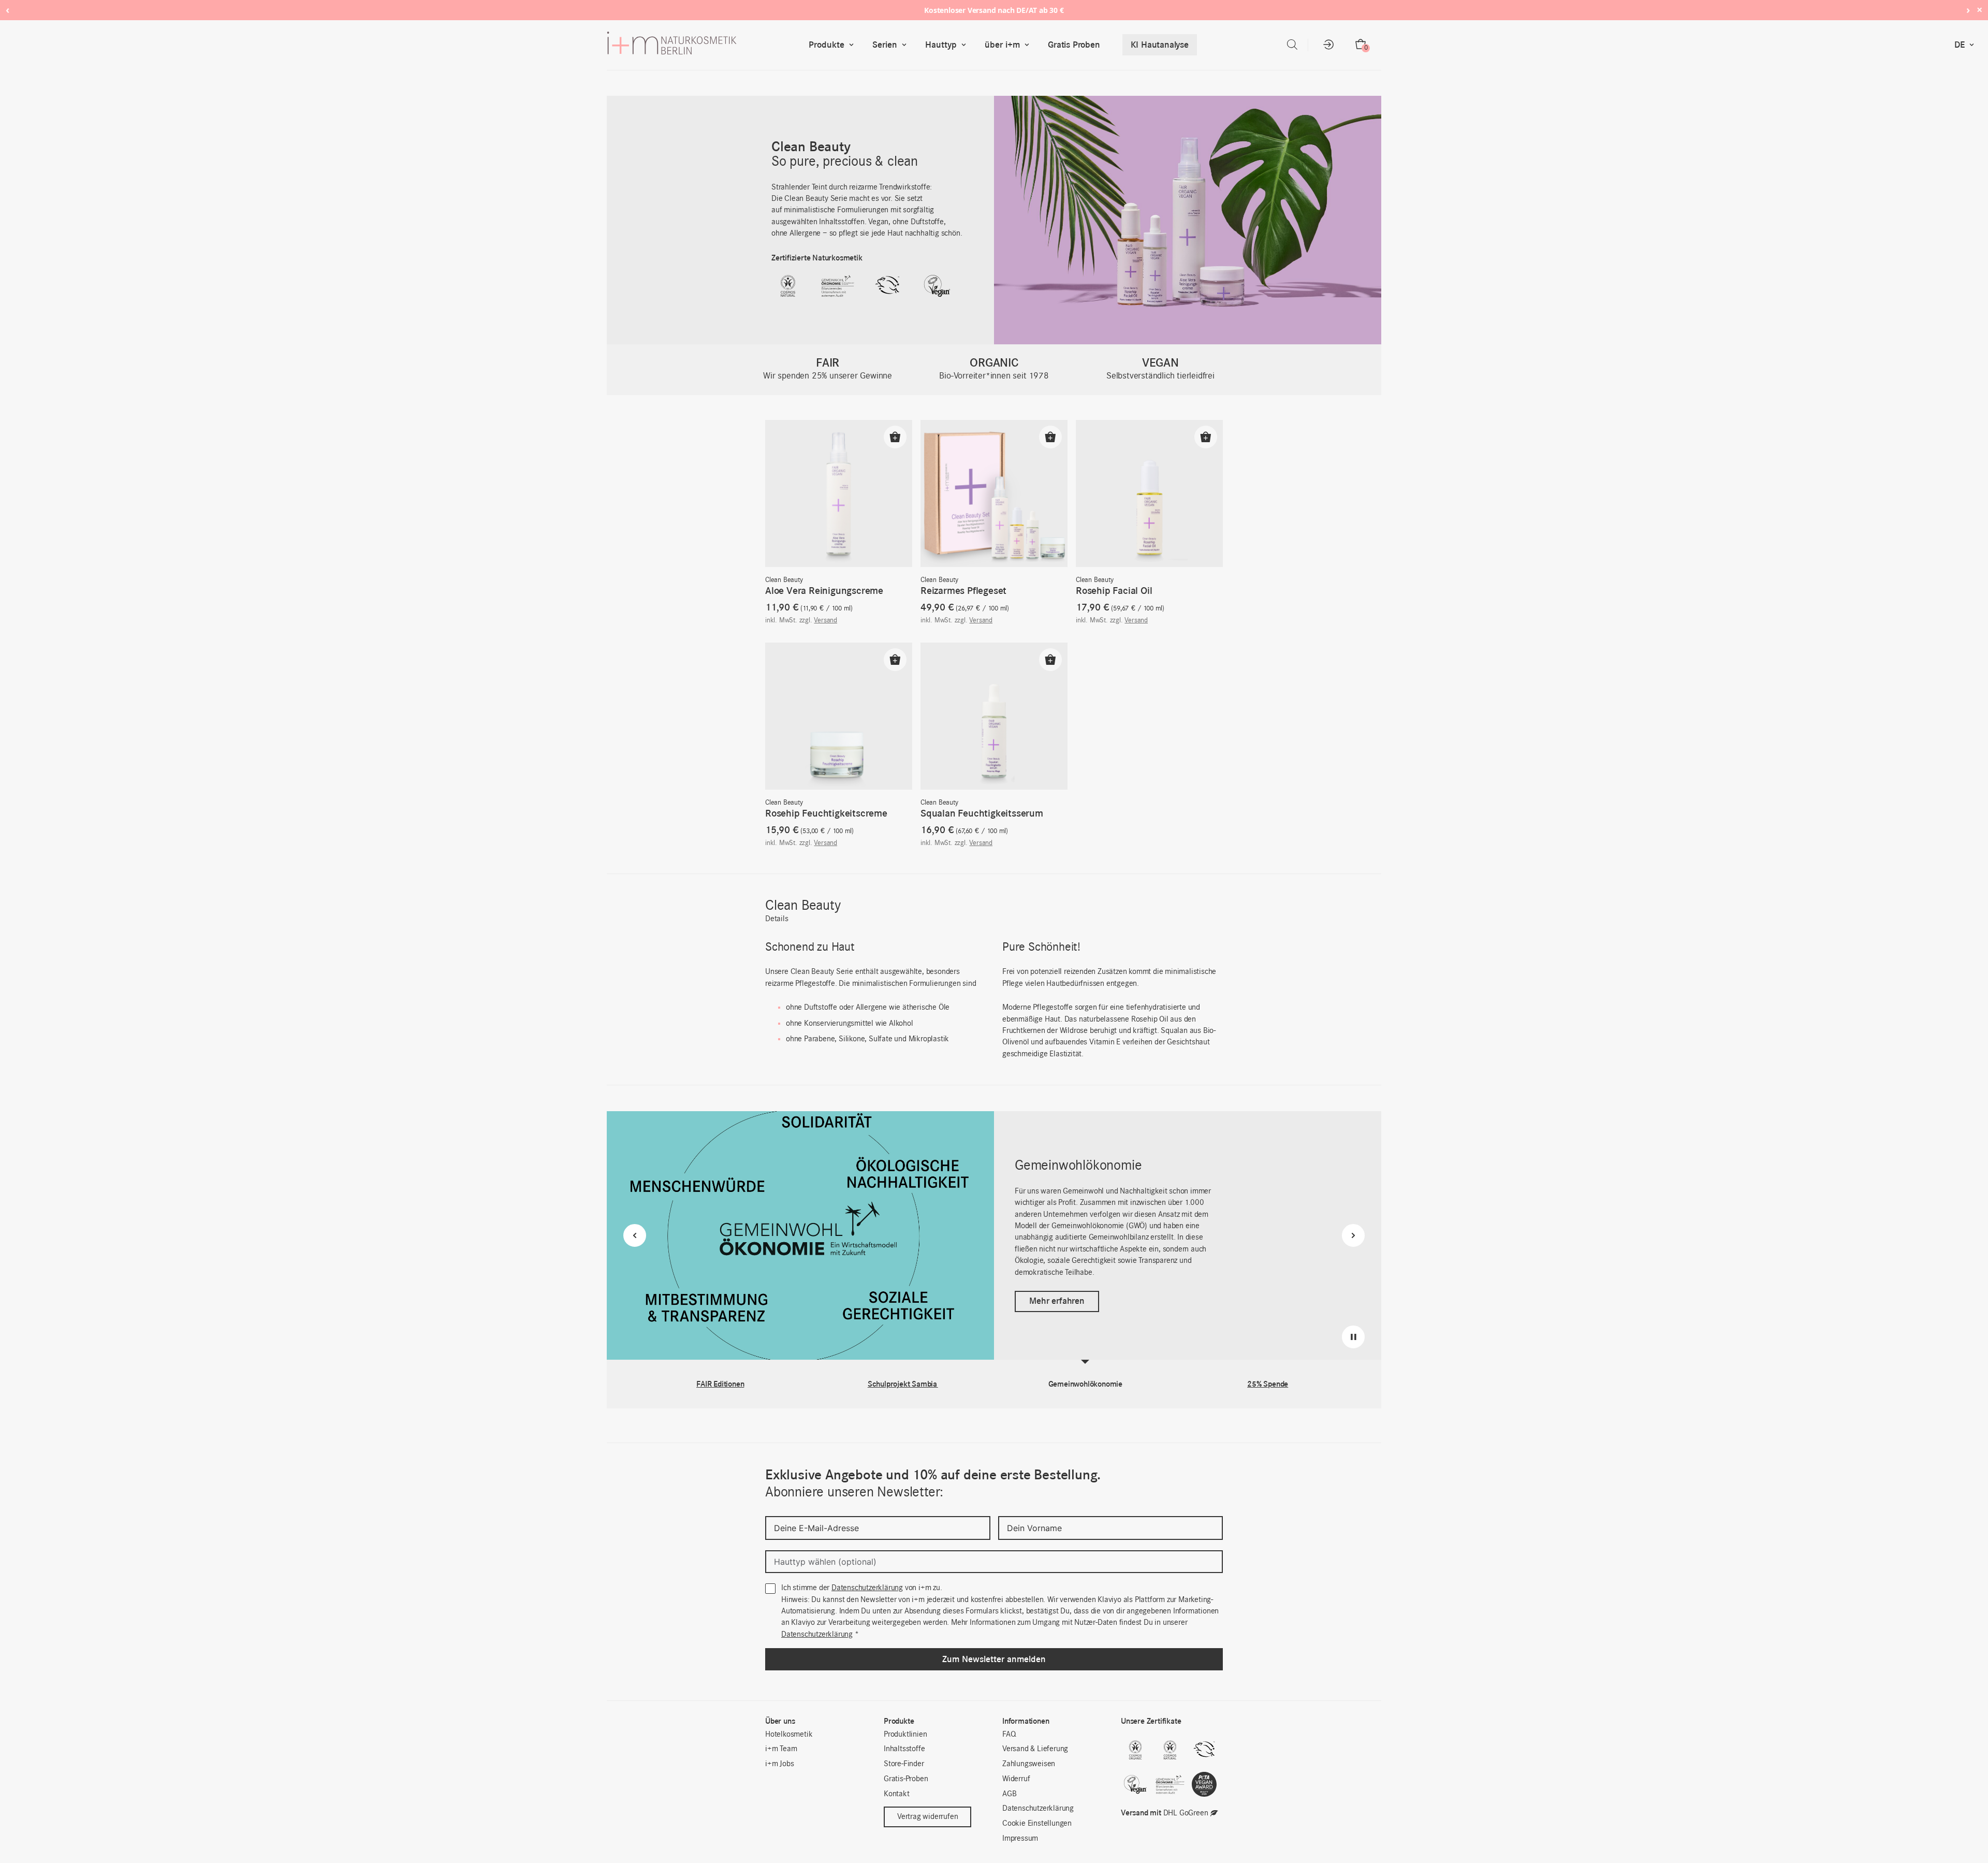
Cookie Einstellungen (1037, 1824)
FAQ (1009, 1735)
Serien (885, 45)
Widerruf (1016, 1779)
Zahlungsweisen (1029, 1764)
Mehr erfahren (1057, 1295)
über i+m (1002, 45)
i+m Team (781, 1749)
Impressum (1020, 1839)
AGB (1009, 1794)
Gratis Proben (1074, 45)
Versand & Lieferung (1035, 1749)
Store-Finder (904, 1764)
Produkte (827, 45)
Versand (825, 621)
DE (1960, 45)
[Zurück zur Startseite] (706, 45)
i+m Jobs (779, 1764)
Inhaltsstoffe (904, 1749)
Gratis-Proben (906, 1779)
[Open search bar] (1292, 45)
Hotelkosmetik (789, 1735)
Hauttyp (941, 45)
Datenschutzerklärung (867, 1588)
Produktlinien (905, 1735)
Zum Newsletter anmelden (994, 1659)
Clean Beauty (784, 580)
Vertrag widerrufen (927, 1817)
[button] (895, 437)
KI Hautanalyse (1160, 45)
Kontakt (897, 1794)
